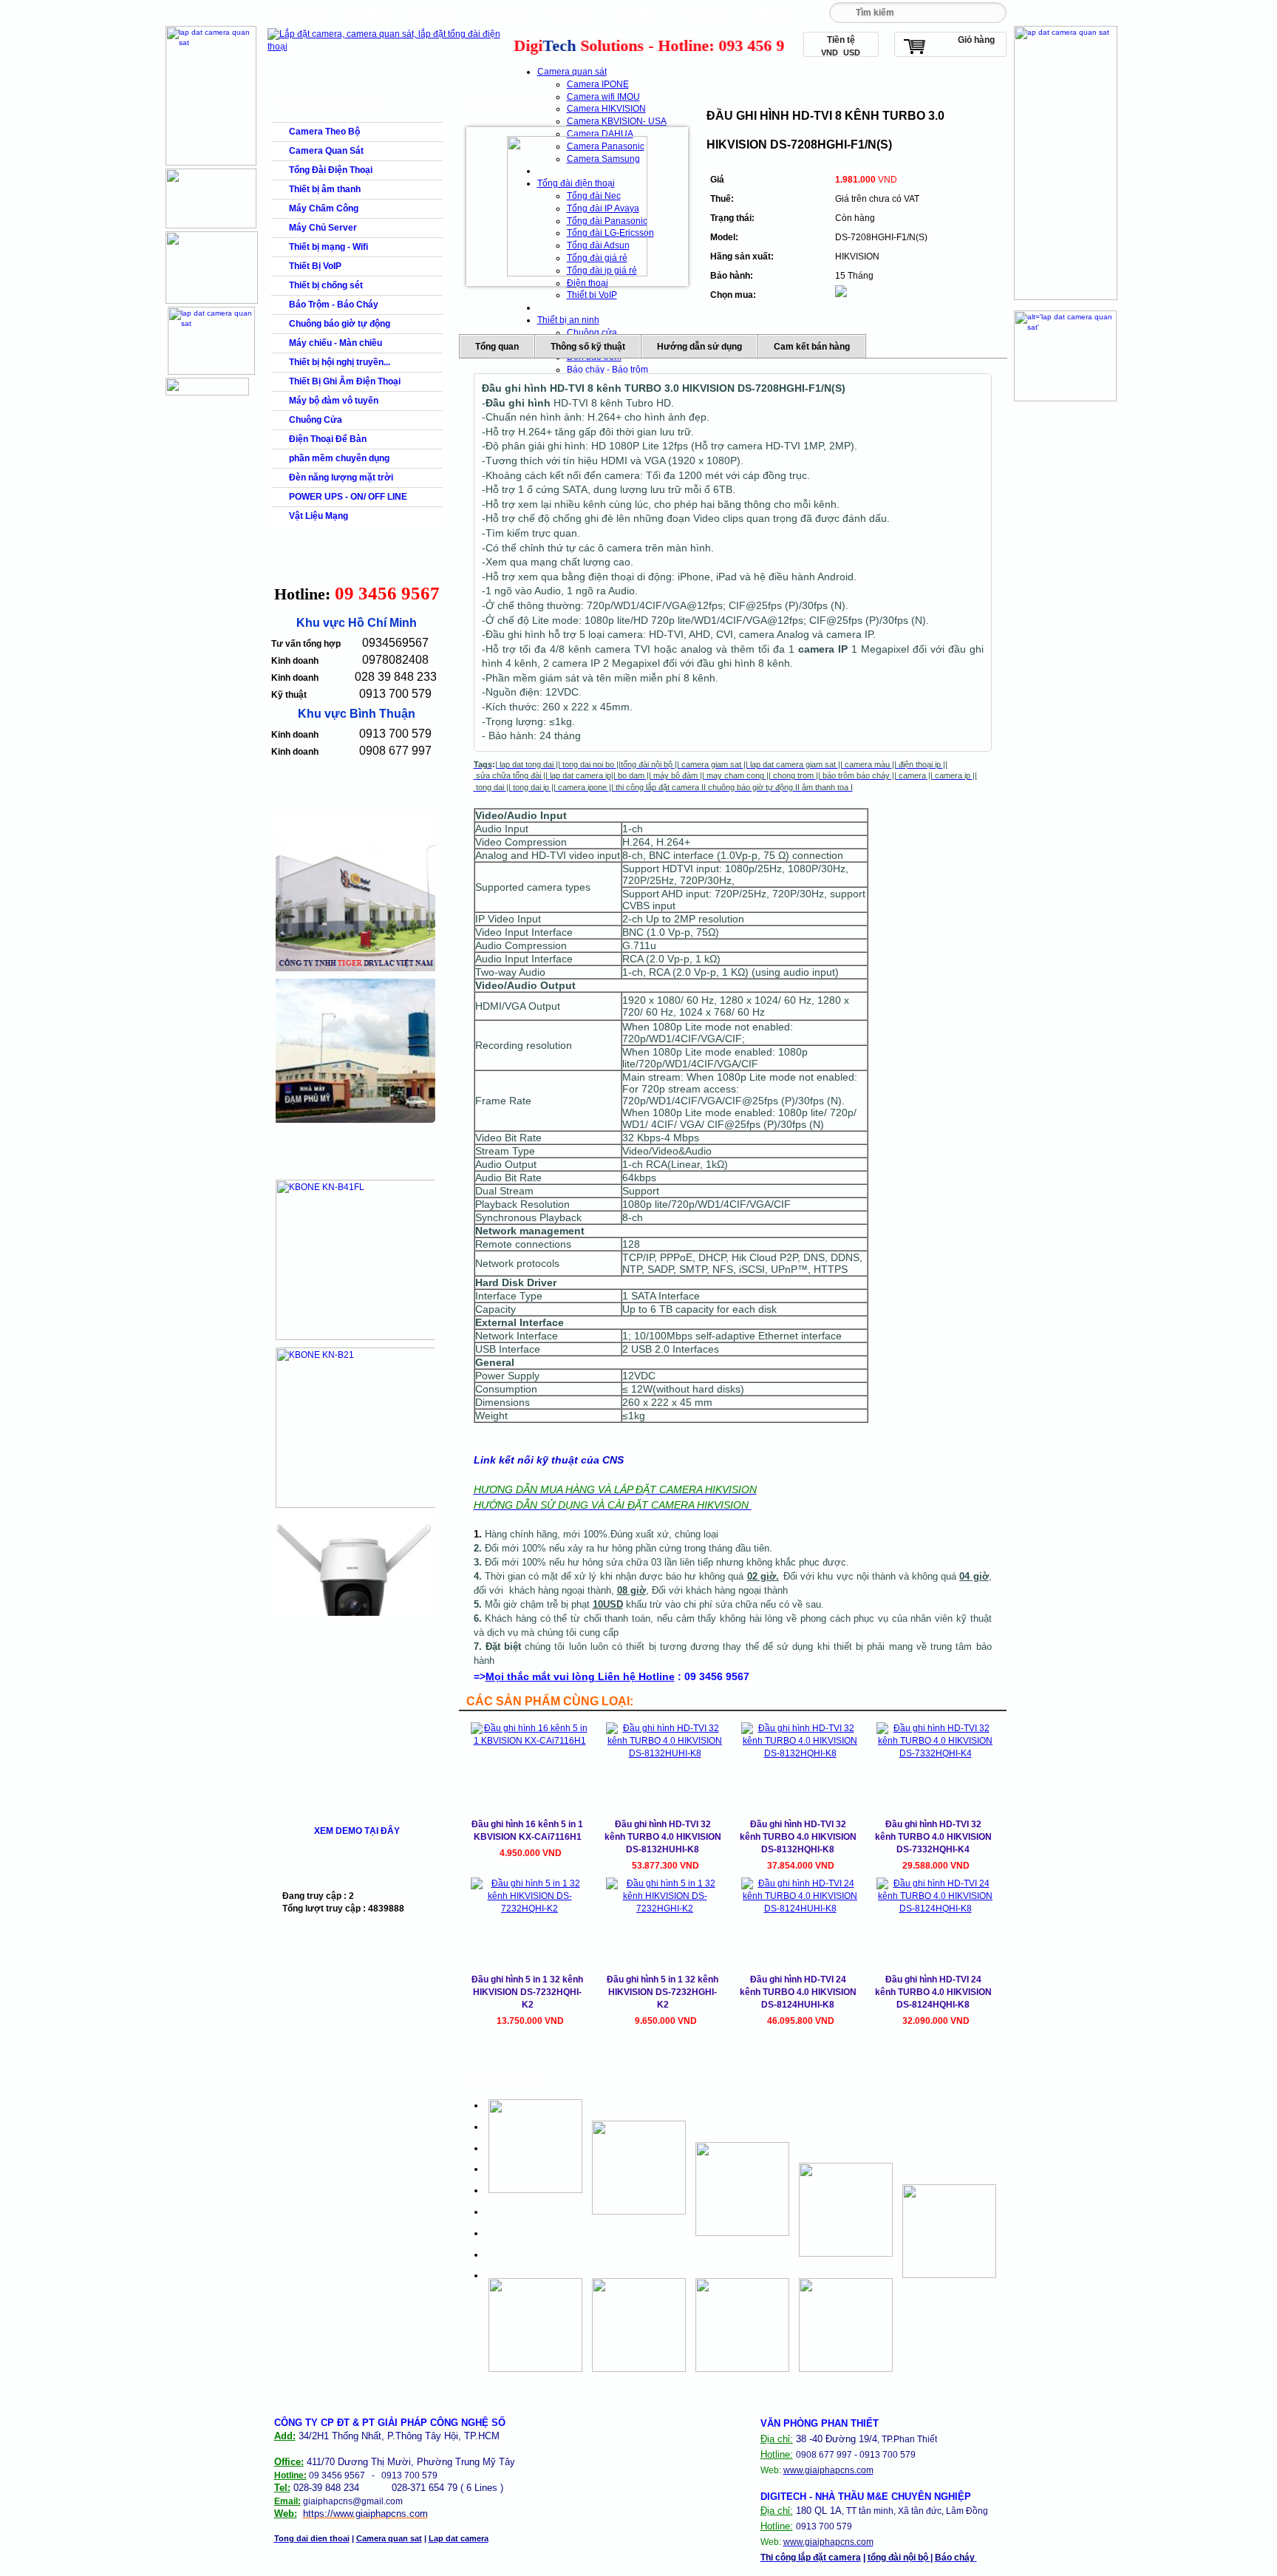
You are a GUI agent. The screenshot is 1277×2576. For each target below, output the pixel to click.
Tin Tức (704, 13)
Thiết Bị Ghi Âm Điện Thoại (345, 381)
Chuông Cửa (316, 420)
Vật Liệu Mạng (319, 516)
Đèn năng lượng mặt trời (341, 478)
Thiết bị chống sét (326, 285)
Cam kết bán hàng (812, 347)
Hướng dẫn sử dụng (699, 347)
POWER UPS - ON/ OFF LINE (348, 497)
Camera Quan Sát (326, 151)
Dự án (636, 13)
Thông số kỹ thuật (588, 347)
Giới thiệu (367, 13)
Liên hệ (771, 13)
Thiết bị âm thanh (325, 189)
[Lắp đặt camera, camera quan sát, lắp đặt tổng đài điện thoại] (388, 47)
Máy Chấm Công (324, 208)
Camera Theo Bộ (324, 132)
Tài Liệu (569, 13)
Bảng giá (434, 13)
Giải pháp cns (502, 17)
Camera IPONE (598, 84)
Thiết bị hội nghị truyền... (340, 362)
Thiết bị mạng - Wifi (328, 247)
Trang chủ (300, 13)
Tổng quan (497, 347)
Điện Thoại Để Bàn (328, 439)
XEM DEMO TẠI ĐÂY (357, 1831)
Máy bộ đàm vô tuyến (334, 401)
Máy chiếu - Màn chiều (336, 343)
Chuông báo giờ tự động (340, 324)
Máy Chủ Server (323, 228)
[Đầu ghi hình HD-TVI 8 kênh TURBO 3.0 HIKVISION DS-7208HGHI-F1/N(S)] (577, 206)
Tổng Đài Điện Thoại (331, 170)
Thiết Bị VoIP (315, 266)
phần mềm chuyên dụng (339, 458)
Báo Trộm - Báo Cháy (334, 305)
